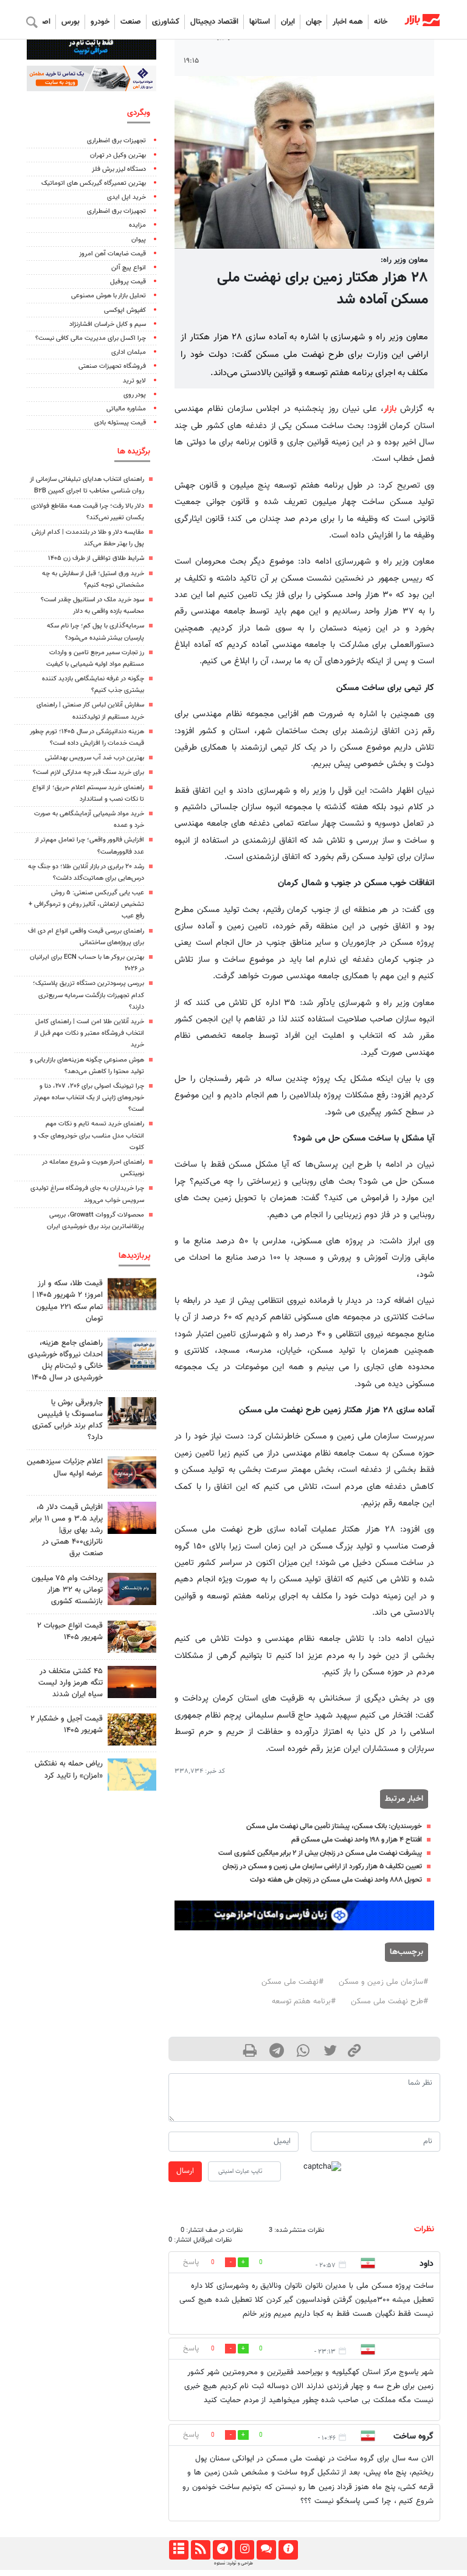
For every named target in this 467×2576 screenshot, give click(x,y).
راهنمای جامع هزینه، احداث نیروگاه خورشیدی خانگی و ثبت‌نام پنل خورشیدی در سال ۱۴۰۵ (65, 1361)
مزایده (137, 225)
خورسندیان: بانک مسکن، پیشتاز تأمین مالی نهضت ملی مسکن (334, 1826)
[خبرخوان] (200, 2550)
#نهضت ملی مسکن (292, 1982)
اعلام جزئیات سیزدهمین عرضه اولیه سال (65, 1467)
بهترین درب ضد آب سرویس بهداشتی (95, 758)
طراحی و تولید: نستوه (233, 2563)
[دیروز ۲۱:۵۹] (132, 1413)
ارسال (185, 2171)
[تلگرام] (222, 2550)
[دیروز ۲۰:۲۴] (132, 1774)
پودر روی (135, 395)
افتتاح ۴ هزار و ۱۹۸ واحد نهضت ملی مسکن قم (357, 1840)
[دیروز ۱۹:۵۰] (132, 1682)
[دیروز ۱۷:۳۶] (132, 1589)
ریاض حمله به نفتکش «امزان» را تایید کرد (69, 1770)
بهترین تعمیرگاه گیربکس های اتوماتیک (94, 183)
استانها (260, 22)
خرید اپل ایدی (126, 197)
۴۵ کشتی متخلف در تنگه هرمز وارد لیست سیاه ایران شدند (71, 1683)
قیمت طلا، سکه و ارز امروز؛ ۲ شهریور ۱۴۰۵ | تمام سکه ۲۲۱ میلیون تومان (67, 1301)
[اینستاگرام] (244, 2550)
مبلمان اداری (129, 352)
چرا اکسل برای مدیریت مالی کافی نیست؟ (91, 338)
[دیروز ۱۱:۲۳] (132, 1729)
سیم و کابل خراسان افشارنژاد (108, 324)
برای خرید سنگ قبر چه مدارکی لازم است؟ (88, 772)
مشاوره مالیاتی (126, 409)
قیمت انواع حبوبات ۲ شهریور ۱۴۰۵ (70, 1632)
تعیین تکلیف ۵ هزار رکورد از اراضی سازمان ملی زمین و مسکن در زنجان (322, 1866)
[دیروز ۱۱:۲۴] (132, 1636)
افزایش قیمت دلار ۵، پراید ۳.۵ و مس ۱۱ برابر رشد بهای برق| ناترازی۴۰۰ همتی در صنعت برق (66, 1531)
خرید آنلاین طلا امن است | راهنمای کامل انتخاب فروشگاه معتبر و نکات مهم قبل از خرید (89, 1033)
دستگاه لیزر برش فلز (119, 169)
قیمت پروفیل (128, 282)
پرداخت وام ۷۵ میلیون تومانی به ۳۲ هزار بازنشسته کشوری (67, 1590)
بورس (71, 22)
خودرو (100, 22)
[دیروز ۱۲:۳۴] (132, 1518)
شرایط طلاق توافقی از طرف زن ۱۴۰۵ (96, 558)
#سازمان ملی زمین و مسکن (383, 1982)
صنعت (131, 22)
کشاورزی (166, 22)
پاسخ (191, 2262)
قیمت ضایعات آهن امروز (112, 254)
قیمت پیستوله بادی (120, 423)
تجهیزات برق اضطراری (116, 141)
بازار (390, 409)
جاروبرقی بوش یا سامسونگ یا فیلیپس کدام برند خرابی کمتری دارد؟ (67, 1420)
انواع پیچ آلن (129, 268)
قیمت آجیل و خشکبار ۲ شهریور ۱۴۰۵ (67, 1725)
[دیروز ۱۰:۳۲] (132, 1354)
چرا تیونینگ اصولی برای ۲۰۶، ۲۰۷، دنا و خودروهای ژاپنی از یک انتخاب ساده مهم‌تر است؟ (89, 1098)
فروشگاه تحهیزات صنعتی (112, 366)
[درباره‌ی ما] (288, 2550)
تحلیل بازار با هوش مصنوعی (109, 296)
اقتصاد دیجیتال (214, 22)
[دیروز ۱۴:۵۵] (132, 1472)
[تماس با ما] (266, 2550)
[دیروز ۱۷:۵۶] (132, 1294)
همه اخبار (348, 22)
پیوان (139, 240)
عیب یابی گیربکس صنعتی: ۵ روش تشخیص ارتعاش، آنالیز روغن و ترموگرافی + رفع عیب (86, 904)
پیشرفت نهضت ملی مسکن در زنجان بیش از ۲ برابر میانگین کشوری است (320, 1853)
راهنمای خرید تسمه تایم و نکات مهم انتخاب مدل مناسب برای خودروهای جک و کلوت (89, 1135)
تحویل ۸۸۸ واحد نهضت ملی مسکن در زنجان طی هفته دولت (336, 1880)
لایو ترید (134, 381)
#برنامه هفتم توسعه (304, 2001)
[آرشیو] (178, 2550)
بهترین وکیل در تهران (118, 155)
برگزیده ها (134, 451)
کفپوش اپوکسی (125, 310)
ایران (288, 22)
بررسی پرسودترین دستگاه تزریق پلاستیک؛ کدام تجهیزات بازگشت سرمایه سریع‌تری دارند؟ (88, 995)
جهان (314, 22)
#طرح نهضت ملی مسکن (389, 2001)
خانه (381, 22)
